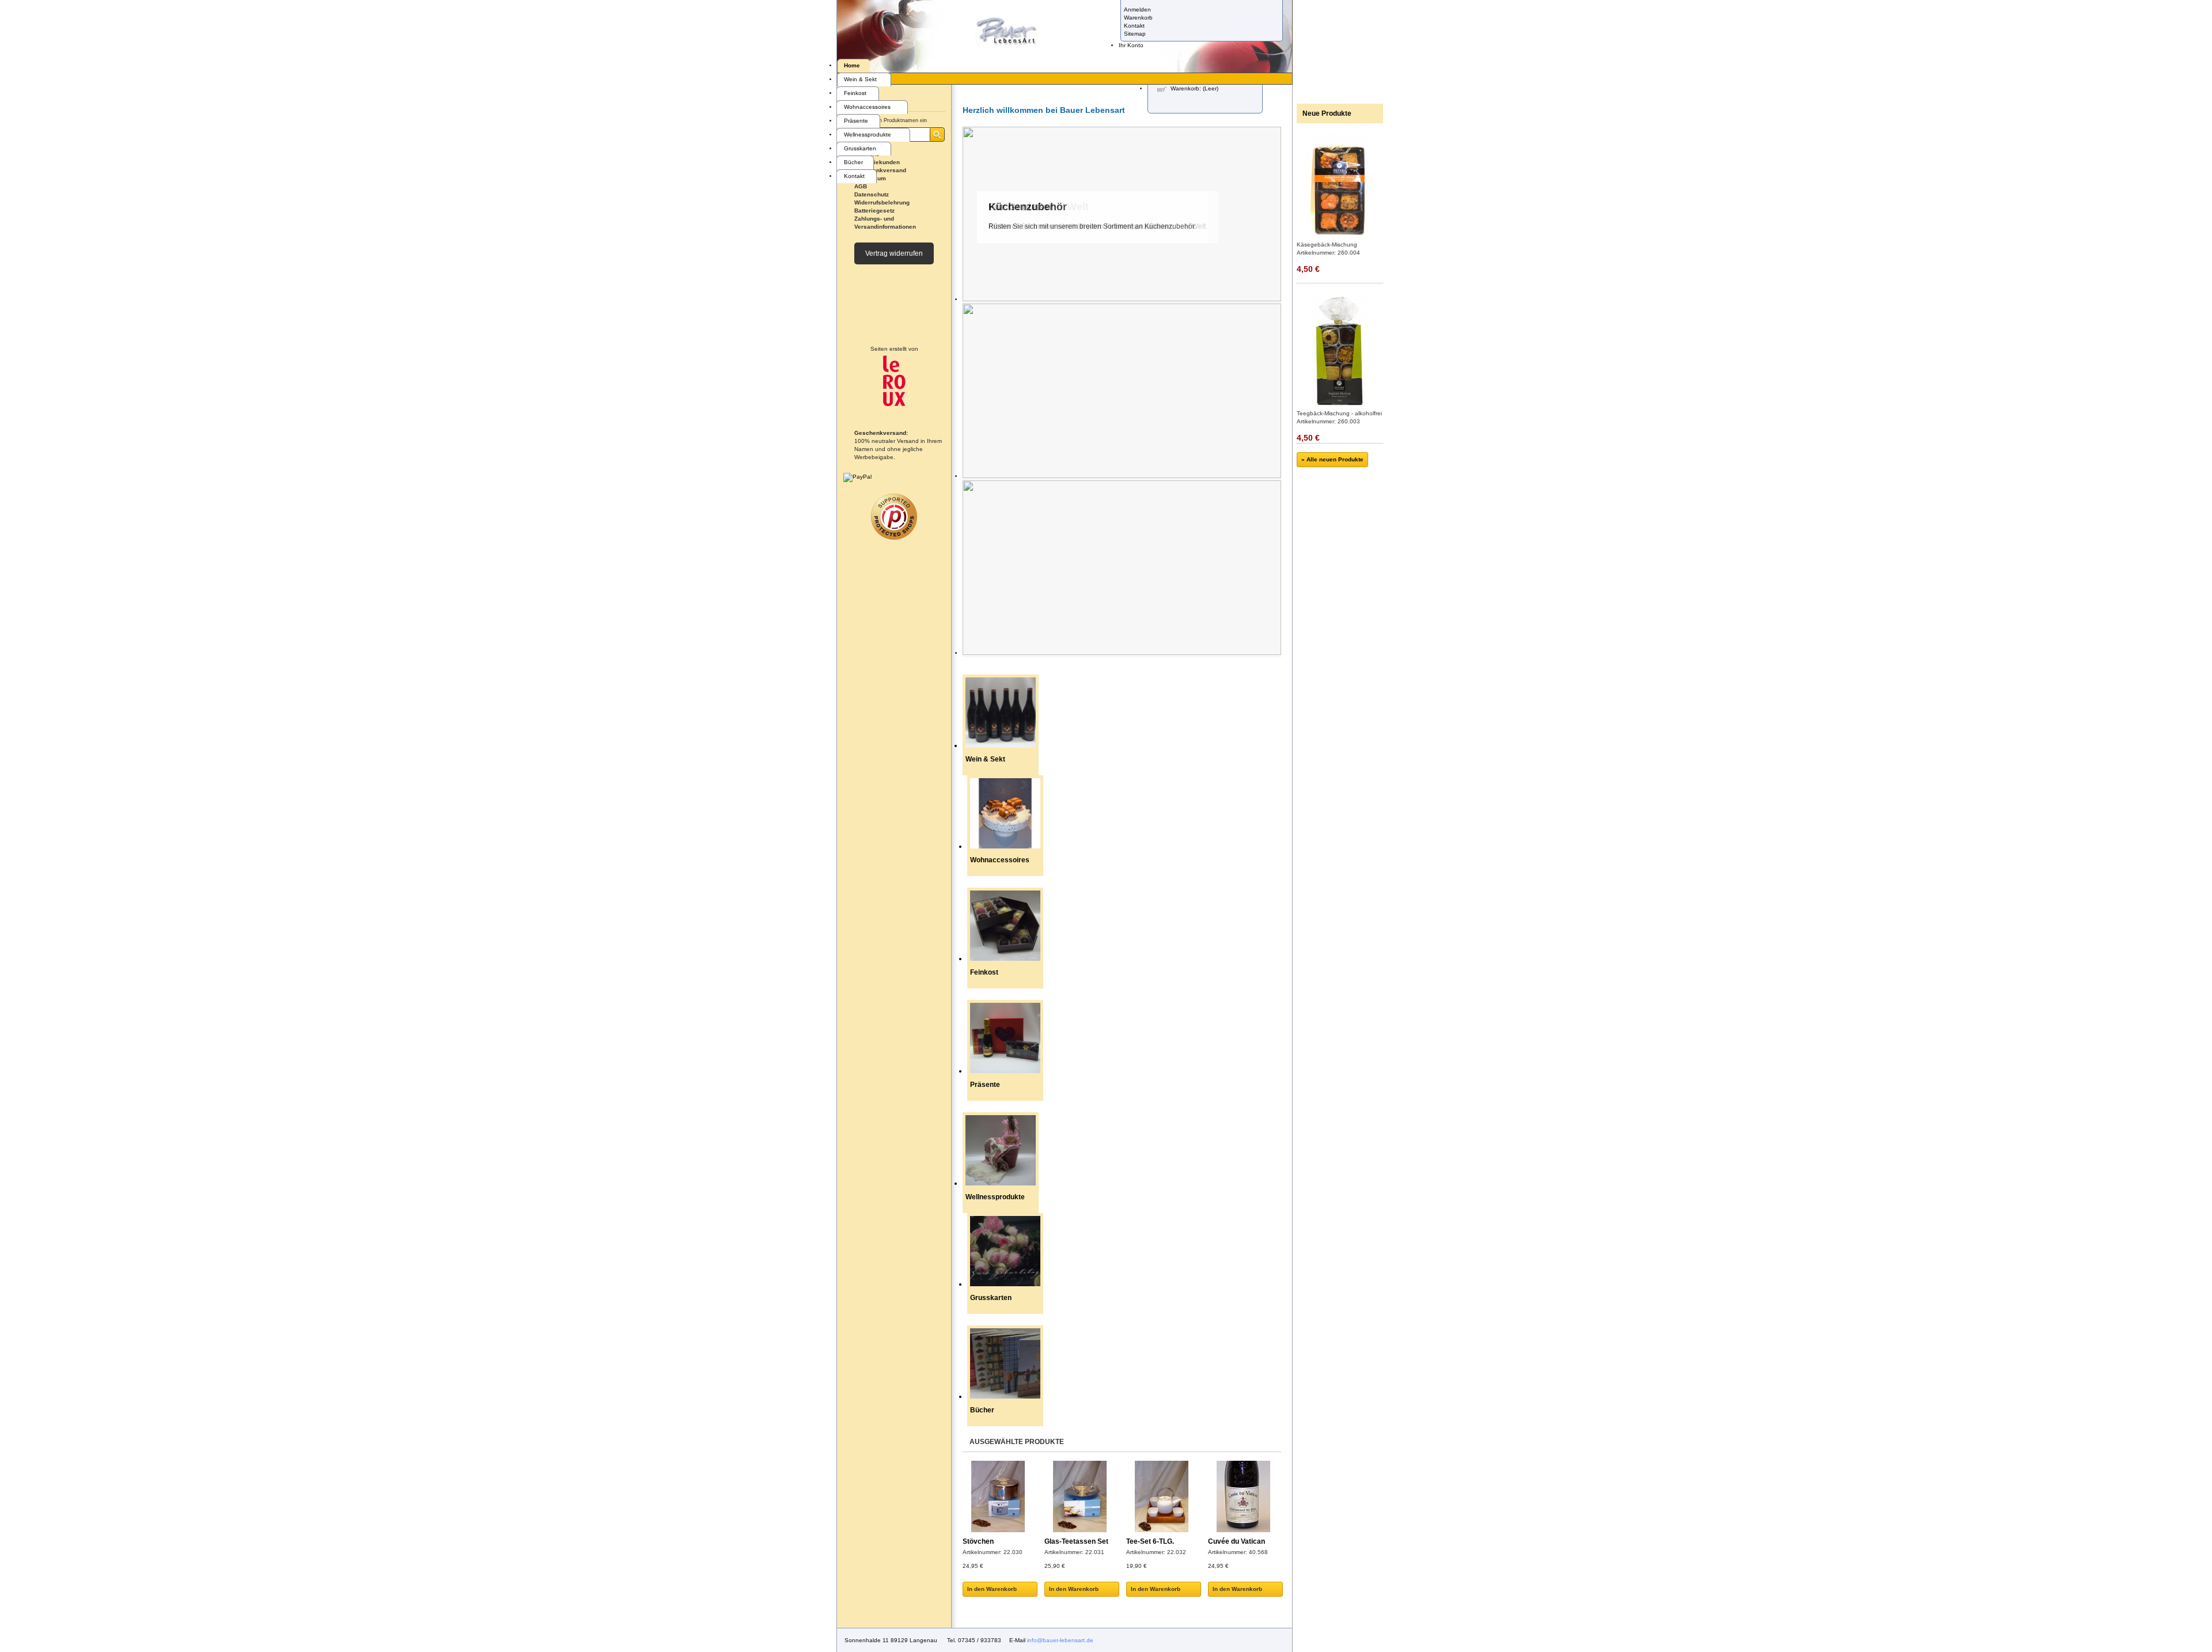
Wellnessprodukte (868, 134)
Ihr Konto (1131, 45)
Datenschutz (872, 194)
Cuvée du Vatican (1236, 1541)
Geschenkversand (880, 170)
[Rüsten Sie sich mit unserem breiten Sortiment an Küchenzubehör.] (1122, 653)
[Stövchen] (998, 1498)
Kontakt (1134, 26)
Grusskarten (860, 148)
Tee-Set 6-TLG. (1150, 1541)
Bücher (853, 162)
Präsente (856, 121)
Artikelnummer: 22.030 (993, 1552)
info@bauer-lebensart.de (1060, 1640)
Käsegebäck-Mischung (1327, 245)
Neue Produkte (1327, 113)
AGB (861, 186)
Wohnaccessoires (867, 107)
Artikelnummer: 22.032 (1156, 1552)
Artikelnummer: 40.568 (1238, 1552)
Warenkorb (1138, 18)
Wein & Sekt (860, 79)
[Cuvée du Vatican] (1243, 1498)
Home (852, 65)
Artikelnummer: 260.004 (1328, 253)
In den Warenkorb (992, 1589)
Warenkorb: (1194, 88)
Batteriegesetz (874, 211)
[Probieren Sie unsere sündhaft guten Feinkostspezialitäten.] (1122, 476)
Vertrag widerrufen (894, 253)
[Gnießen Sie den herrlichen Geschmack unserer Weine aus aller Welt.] (1122, 299)
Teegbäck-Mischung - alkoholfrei (1339, 413)
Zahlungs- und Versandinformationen (885, 223)
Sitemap (1135, 34)
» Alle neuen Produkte (1332, 459)
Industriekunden (877, 162)
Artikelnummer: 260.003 (1328, 421)
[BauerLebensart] (1007, 32)
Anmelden (1137, 10)
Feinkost (855, 93)
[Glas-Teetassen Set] (1080, 1498)
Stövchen (978, 1541)
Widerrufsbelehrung (882, 202)
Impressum (870, 178)
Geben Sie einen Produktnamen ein (885, 120)
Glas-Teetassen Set (1076, 1541)
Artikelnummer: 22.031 (1074, 1552)
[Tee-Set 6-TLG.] (1161, 1498)
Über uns (867, 154)
